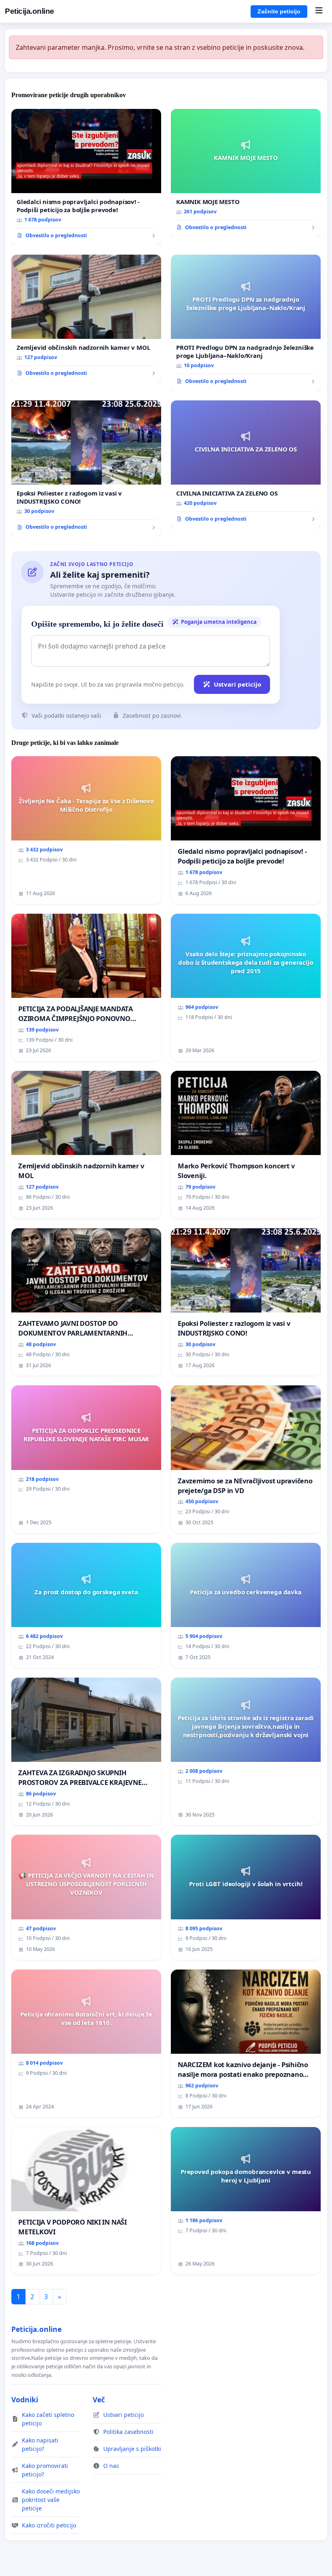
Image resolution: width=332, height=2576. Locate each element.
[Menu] (319, 11)
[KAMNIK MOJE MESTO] (246, 173)
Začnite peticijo (279, 11)
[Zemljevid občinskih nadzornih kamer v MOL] (86, 319)
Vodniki (25, 2399)
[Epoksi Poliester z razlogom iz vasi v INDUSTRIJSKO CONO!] (86, 468)
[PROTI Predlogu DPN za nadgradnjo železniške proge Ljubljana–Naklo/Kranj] (246, 323)
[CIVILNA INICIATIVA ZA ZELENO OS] (246, 464)
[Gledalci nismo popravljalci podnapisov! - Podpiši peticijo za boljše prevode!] (86, 177)
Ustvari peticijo (237, 684)
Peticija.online (30, 11)
